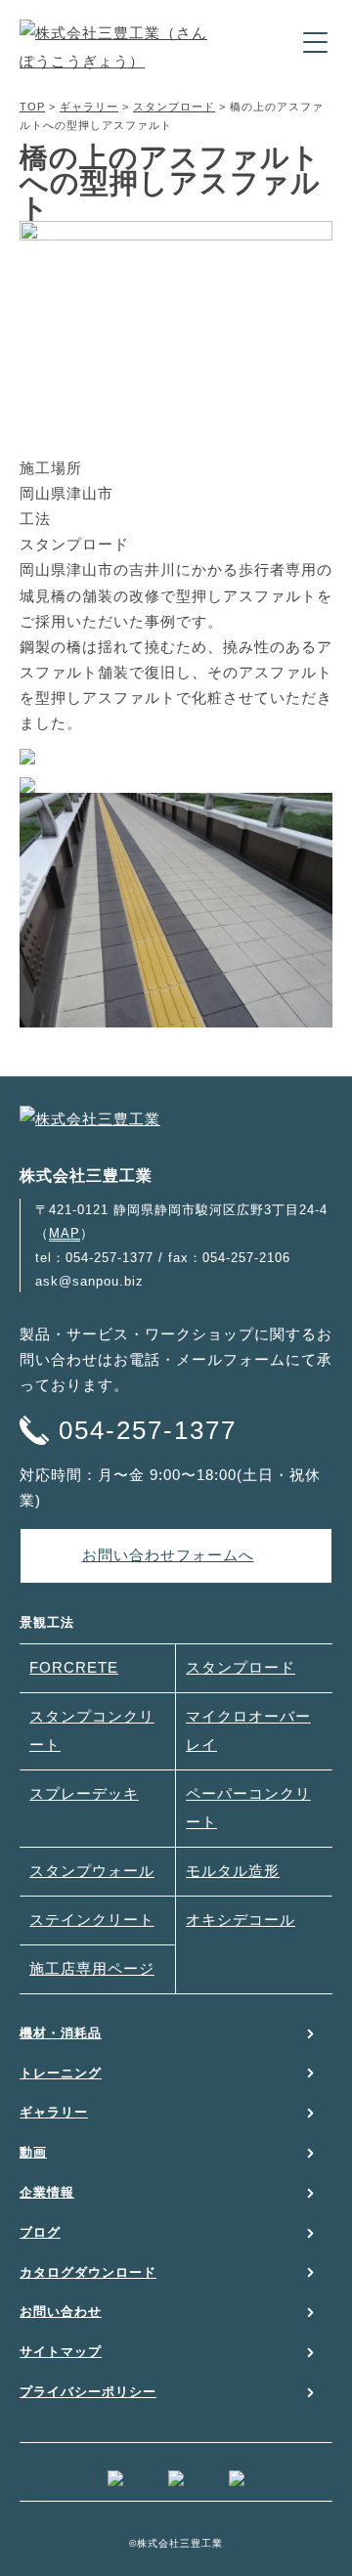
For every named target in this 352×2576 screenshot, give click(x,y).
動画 (33, 2152)
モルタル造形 (233, 1871)
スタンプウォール (92, 1871)
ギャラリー (89, 107)
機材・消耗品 (61, 2033)
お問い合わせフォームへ (168, 1555)
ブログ (40, 2232)
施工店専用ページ (92, 1969)
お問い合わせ (61, 2312)
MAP (65, 1233)
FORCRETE (74, 1668)
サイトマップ (61, 2352)
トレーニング (61, 2073)
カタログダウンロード (88, 2272)
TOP (32, 107)
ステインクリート (92, 1920)
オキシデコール (241, 1920)
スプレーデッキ (84, 1794)
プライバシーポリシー (88, 2392)
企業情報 (47, 2192)
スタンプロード (174, 107)
